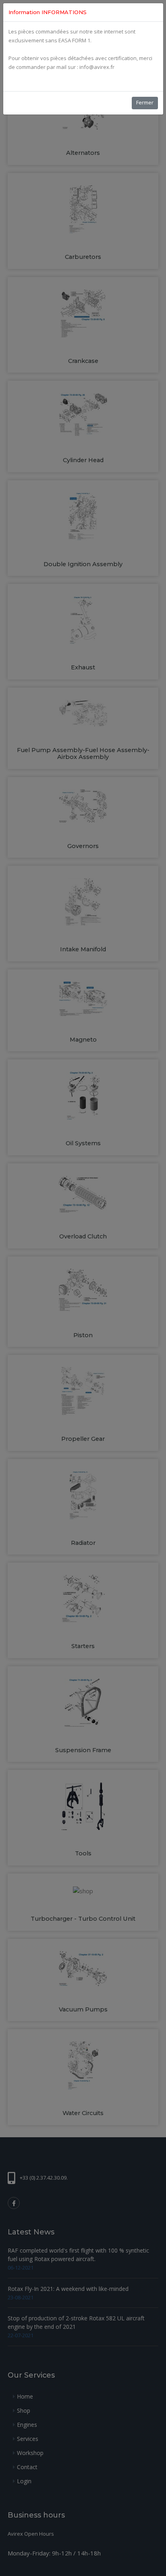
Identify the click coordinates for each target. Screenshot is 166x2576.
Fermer (145, 102)
